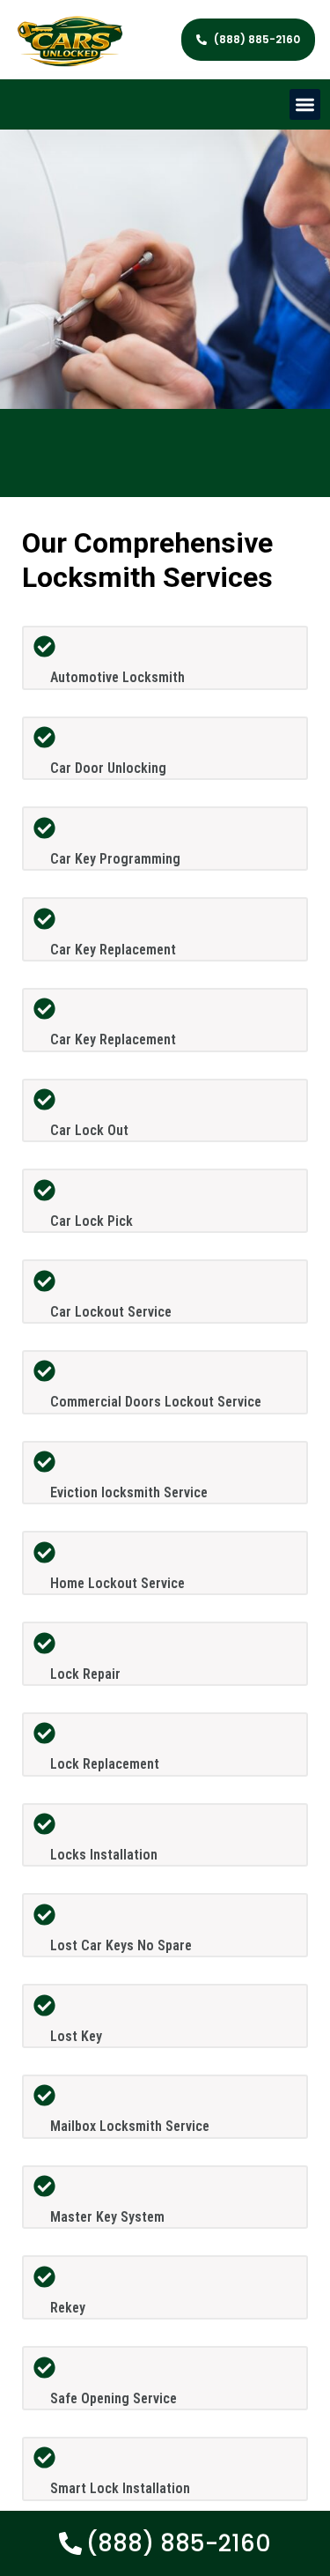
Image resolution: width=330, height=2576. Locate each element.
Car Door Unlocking (108, 768)
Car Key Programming (115, 859)
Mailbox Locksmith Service (130, 2126)
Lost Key (76, 2036)
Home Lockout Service (117, 1583)
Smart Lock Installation (120, 2488)
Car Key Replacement (113, 950)
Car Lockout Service (111, 1312)
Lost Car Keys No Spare (121, 1945)
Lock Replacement (105, 1764)
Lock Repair (85, 1674)
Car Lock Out (89, 1130)
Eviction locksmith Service (129, 1492)
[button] (305, 104)
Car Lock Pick (92, 1221)
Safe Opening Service (114, 2398)
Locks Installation (104, 1855)
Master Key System (107, 2217)
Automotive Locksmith (117, 677)
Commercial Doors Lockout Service (156, 1402)
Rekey (68, 2308)
